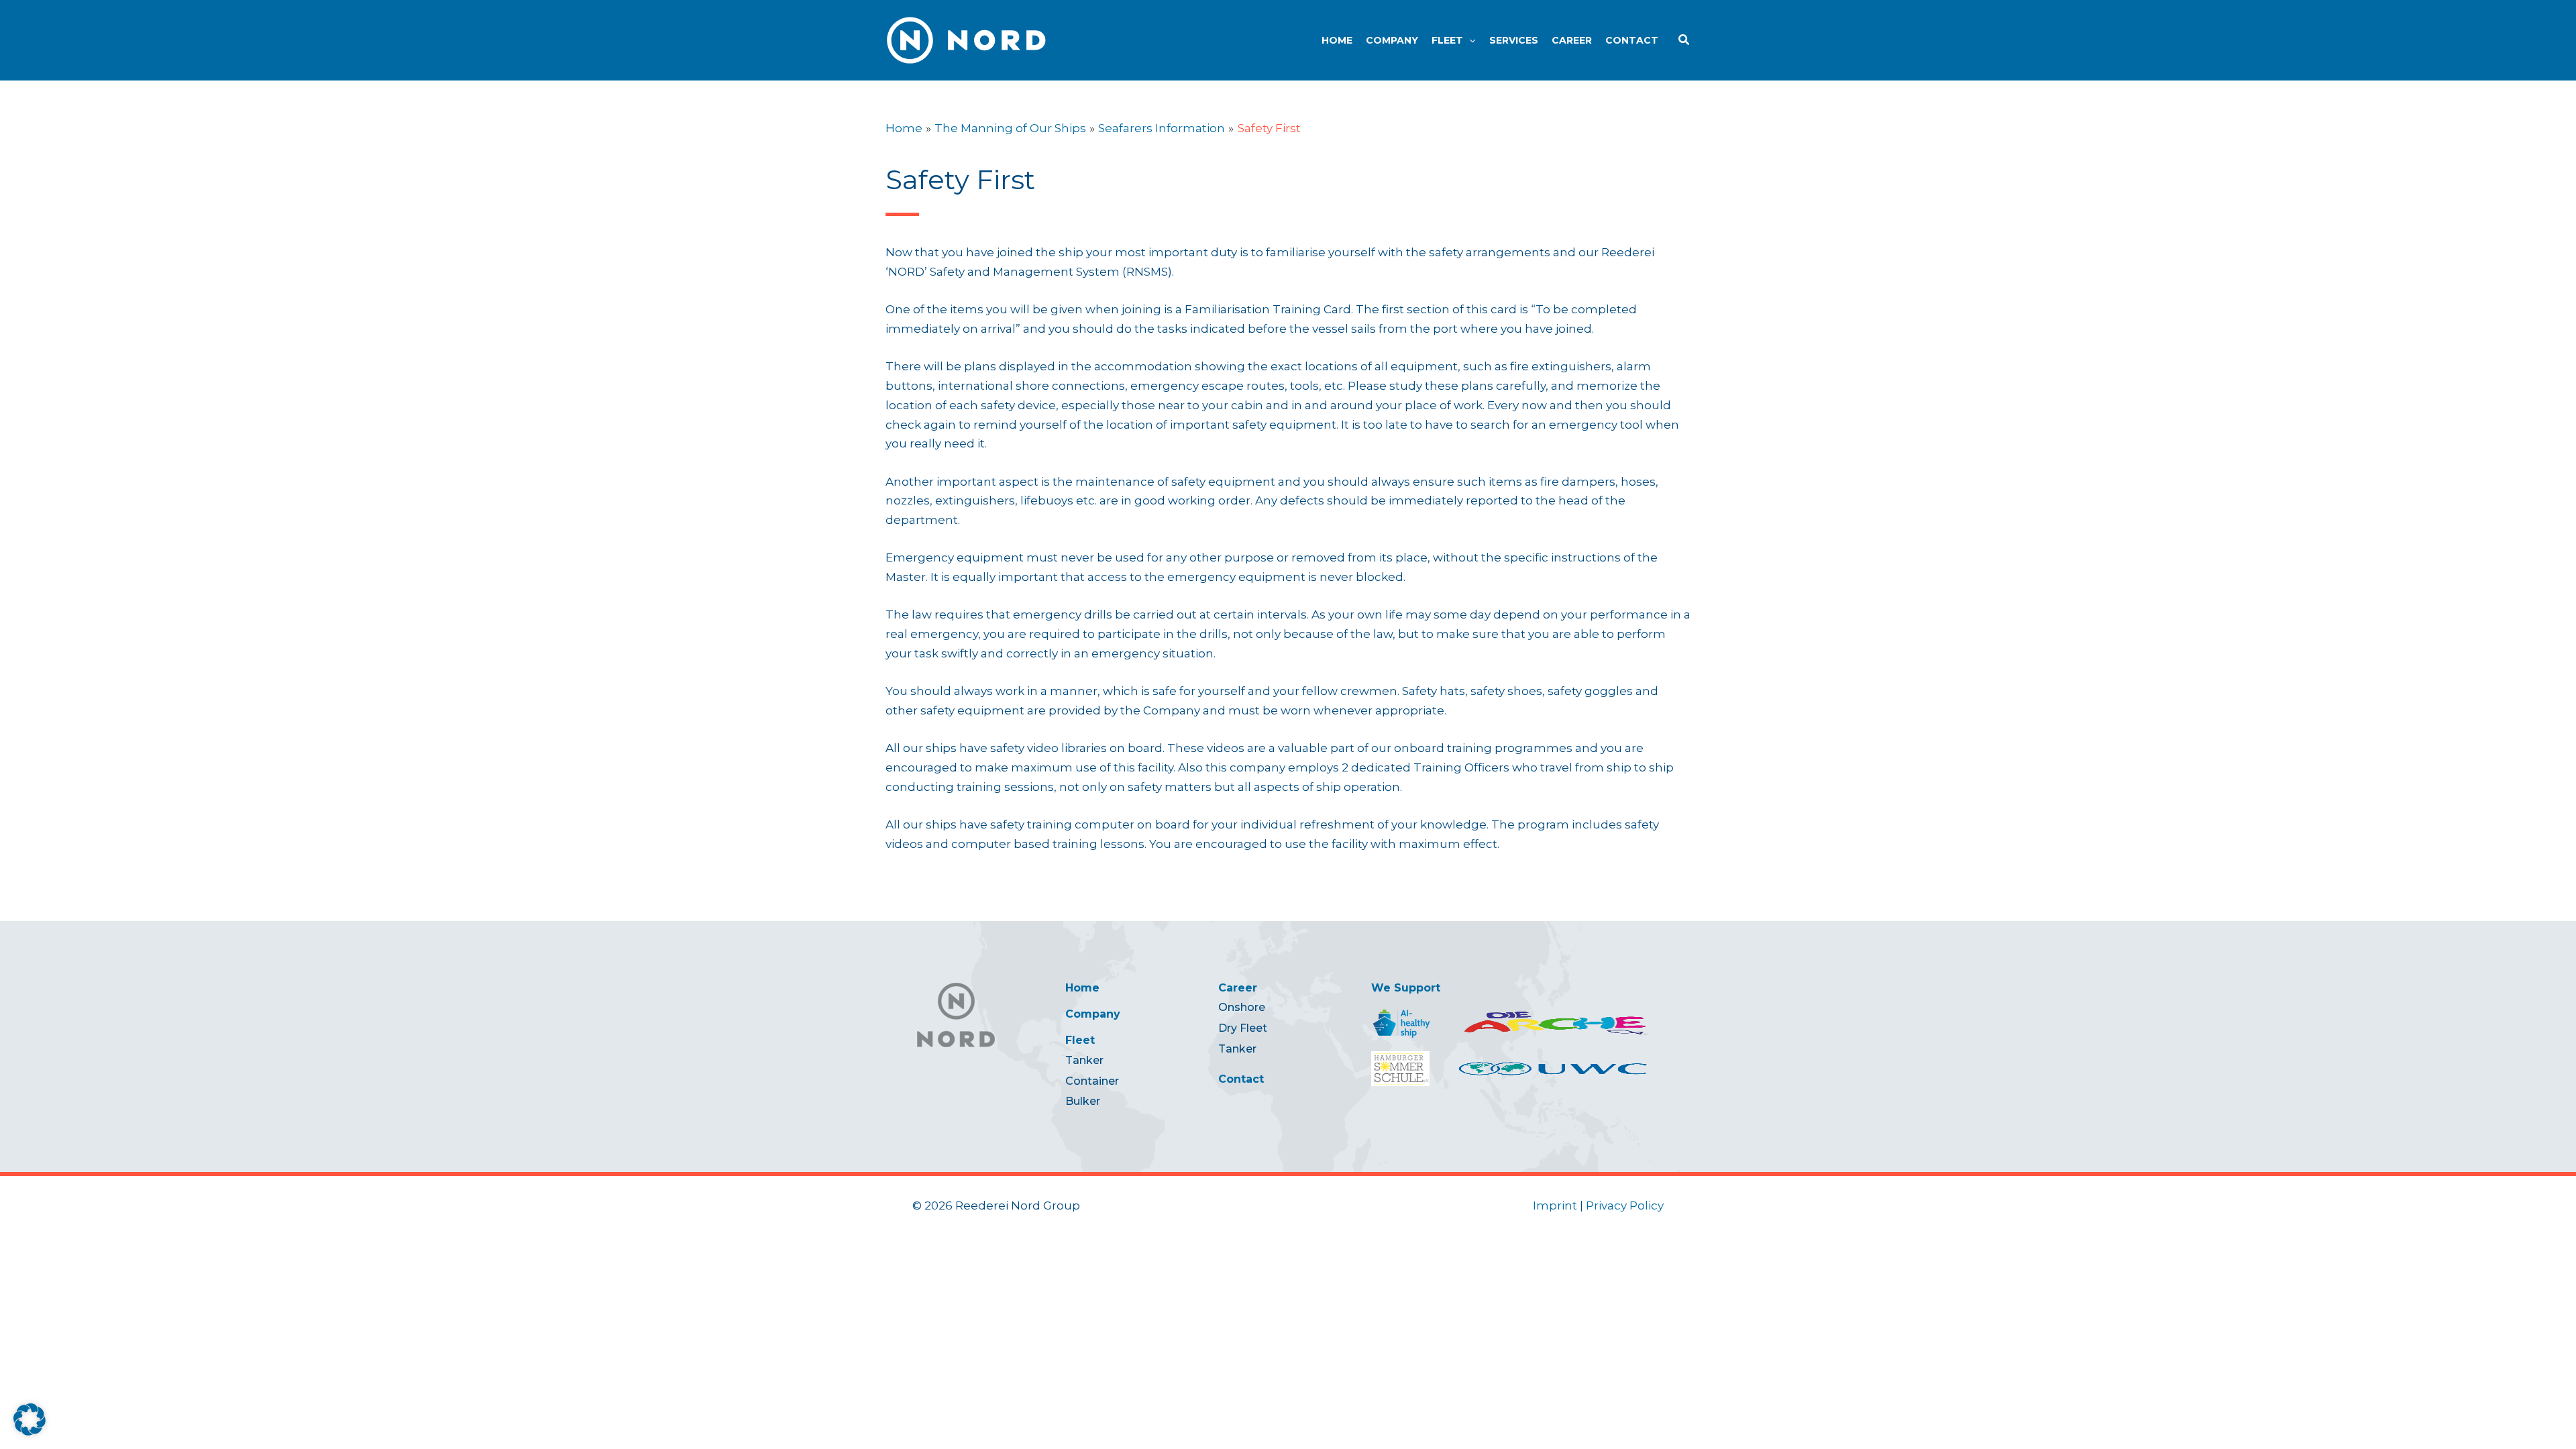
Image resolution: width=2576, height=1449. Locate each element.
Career (1238, 988)
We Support (1406, 988)
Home (1082, 988)
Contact (1241, 1079)
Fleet (1080, 1040)
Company (1093, 1014)
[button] (1469, 40)
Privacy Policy (1625, 1205)
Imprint (1555, 1205)
